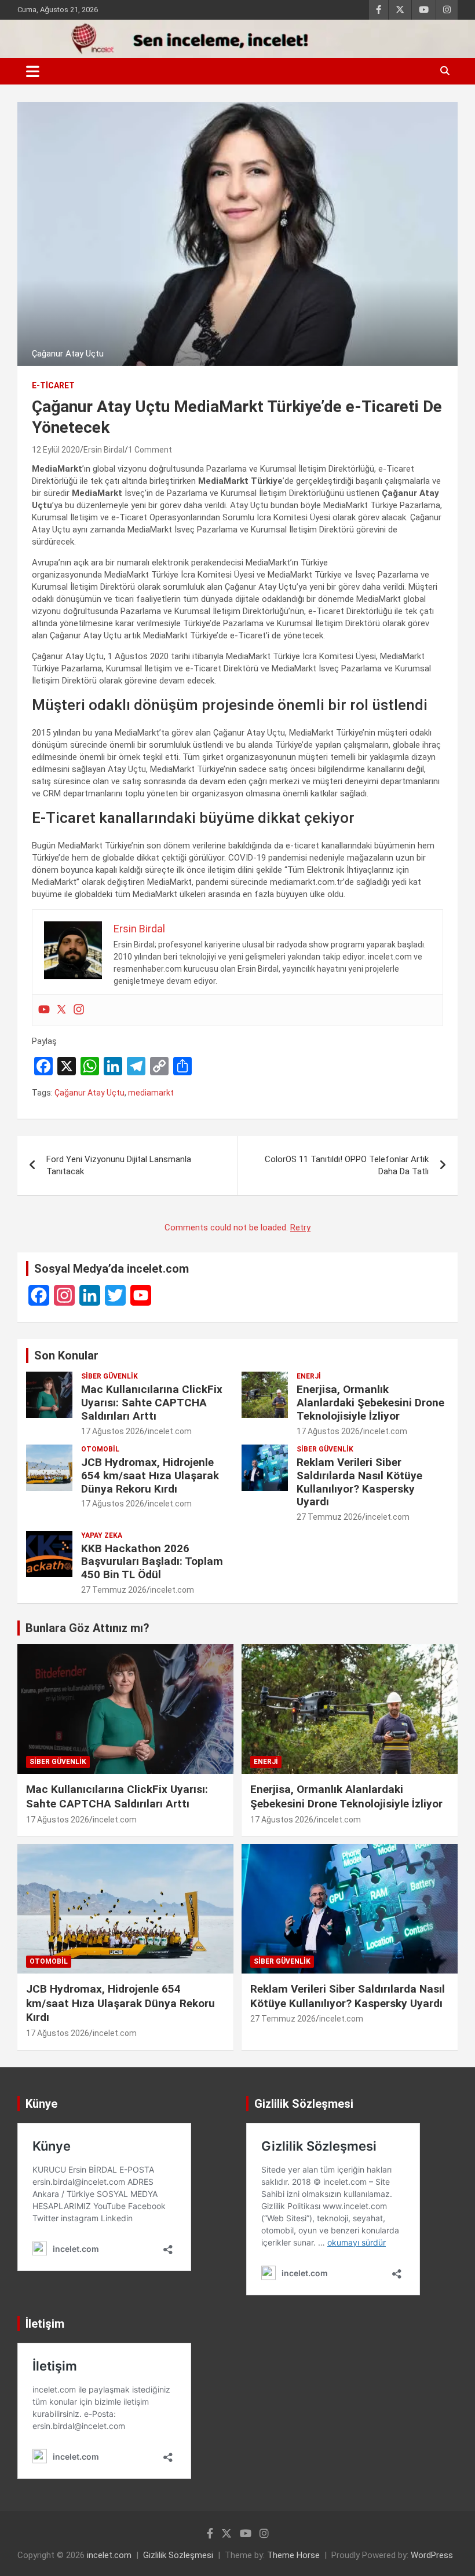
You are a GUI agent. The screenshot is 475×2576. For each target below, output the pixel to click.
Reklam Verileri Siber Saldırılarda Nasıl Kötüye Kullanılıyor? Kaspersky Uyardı (359, 1482)
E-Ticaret (53, 385)
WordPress (432, 2555)
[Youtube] (44, 1010)
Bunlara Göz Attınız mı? (87, 1628)
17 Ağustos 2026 (113, 1431)
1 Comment (150, 450)
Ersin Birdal (104, 450)
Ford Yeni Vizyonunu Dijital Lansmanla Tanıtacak (119, 1165)
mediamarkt (151, 1093)
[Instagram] (79, 1010)
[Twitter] (61, 1010)
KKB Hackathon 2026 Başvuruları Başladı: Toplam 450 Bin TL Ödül (152, 1562)
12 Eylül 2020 (56, 450)
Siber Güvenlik (109, 1376)
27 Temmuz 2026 (329, 1517)
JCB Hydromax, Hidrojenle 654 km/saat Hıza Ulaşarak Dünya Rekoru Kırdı (150, 1476)
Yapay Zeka (102, 1535)
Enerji (309, 1376)
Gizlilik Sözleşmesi (178, 2555)
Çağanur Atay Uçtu (89, 1093)
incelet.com (170, 1431)
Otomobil (100, 1449)
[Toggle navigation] (33, 71)
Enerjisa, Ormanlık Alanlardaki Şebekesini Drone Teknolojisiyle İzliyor (370, 1403)
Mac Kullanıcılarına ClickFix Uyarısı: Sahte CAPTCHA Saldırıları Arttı (152, 1403)
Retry (300, 1228)
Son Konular (66, 1355)
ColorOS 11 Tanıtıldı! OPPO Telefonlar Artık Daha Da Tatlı (347, 1165)
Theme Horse (293, 2555)
